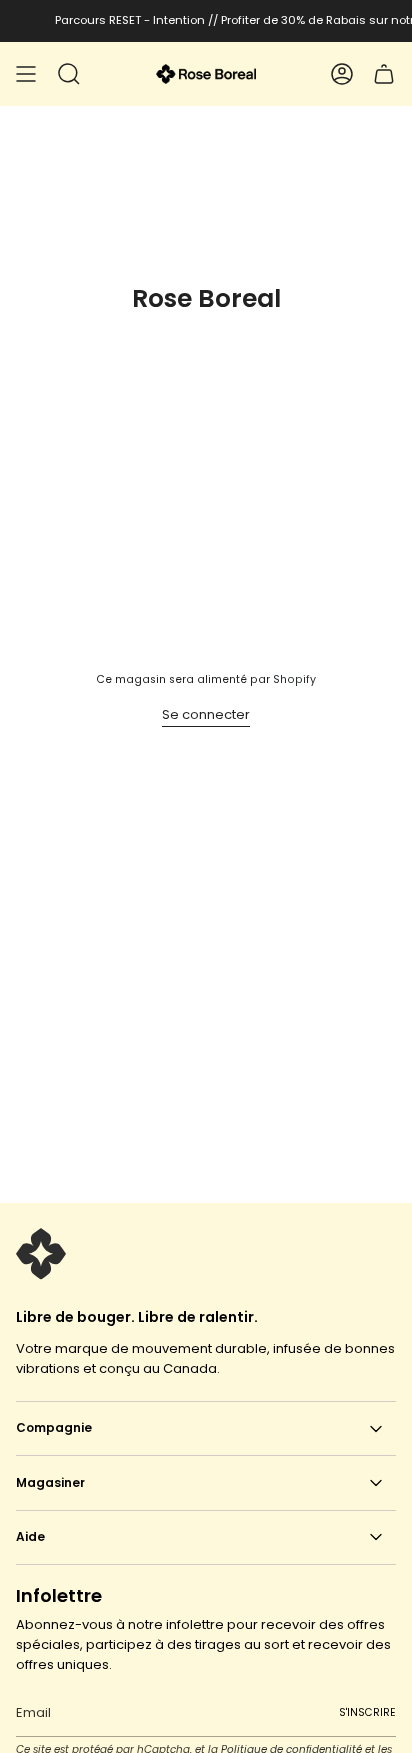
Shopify (294, 679)
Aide (30, 1536)
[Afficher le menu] (26, 74)
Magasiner (50, 1482)
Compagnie (54, 1427)
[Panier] (384, 74)
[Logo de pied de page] (41, 1254)
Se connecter (206, 714)
